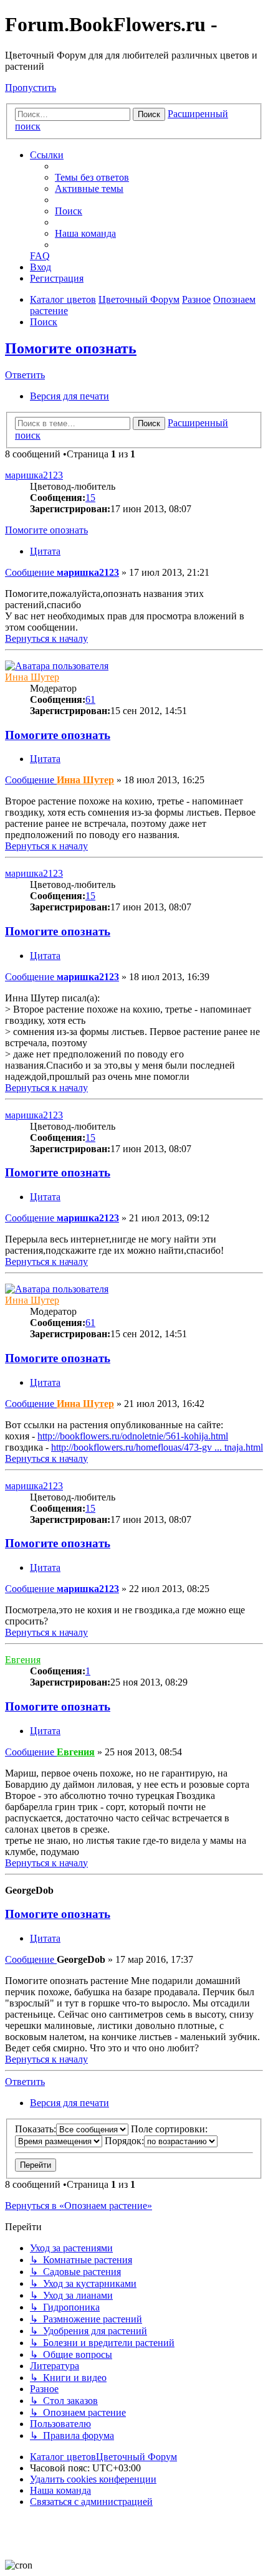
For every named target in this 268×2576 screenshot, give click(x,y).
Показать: (36, 2129)
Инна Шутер (32, 677)
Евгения (23, 1660)
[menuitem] (92, 177)
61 (90, 699)
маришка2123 (34, 475)
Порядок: (124, 2141)
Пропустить (31, 88)
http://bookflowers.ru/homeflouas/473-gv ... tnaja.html (157, 1447)
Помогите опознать (71, 348)
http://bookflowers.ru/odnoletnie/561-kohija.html (133, 1436)
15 (90, 498)
